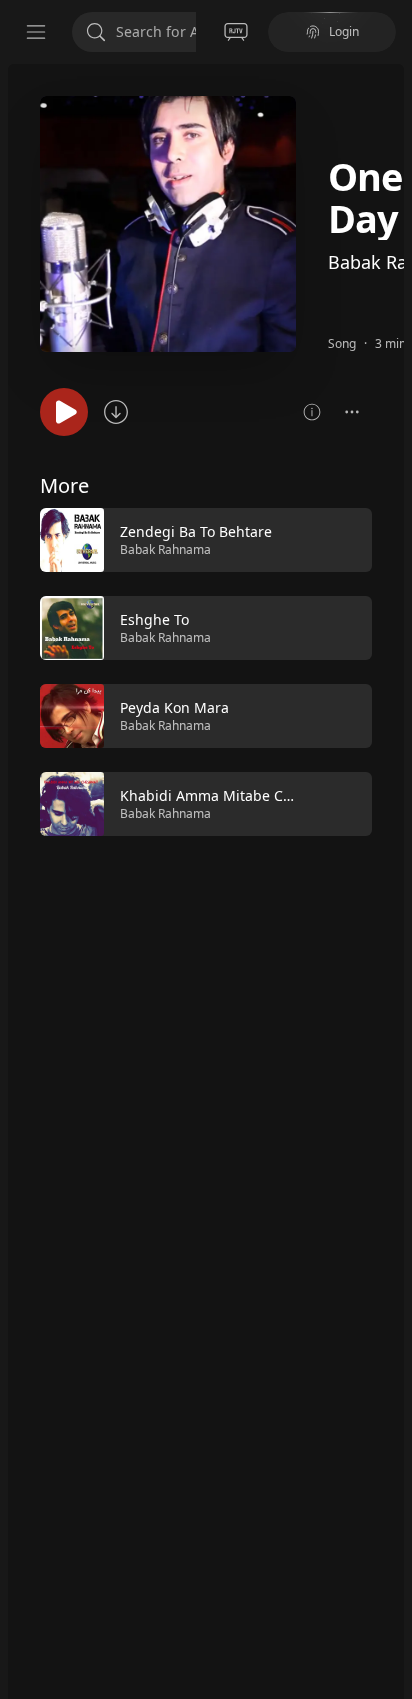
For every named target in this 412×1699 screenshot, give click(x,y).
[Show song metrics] (312, 412)
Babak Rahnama (165, 549)
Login (344, 31)
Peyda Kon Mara (174, 707)
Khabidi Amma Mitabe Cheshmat (231, 795)
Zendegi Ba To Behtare (196, 531)
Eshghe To (154, 619)
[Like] (344, 541)
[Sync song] (116, 412)
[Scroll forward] (390, 670)
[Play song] (64, 412)
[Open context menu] (352, 412)
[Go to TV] (236, 32)
